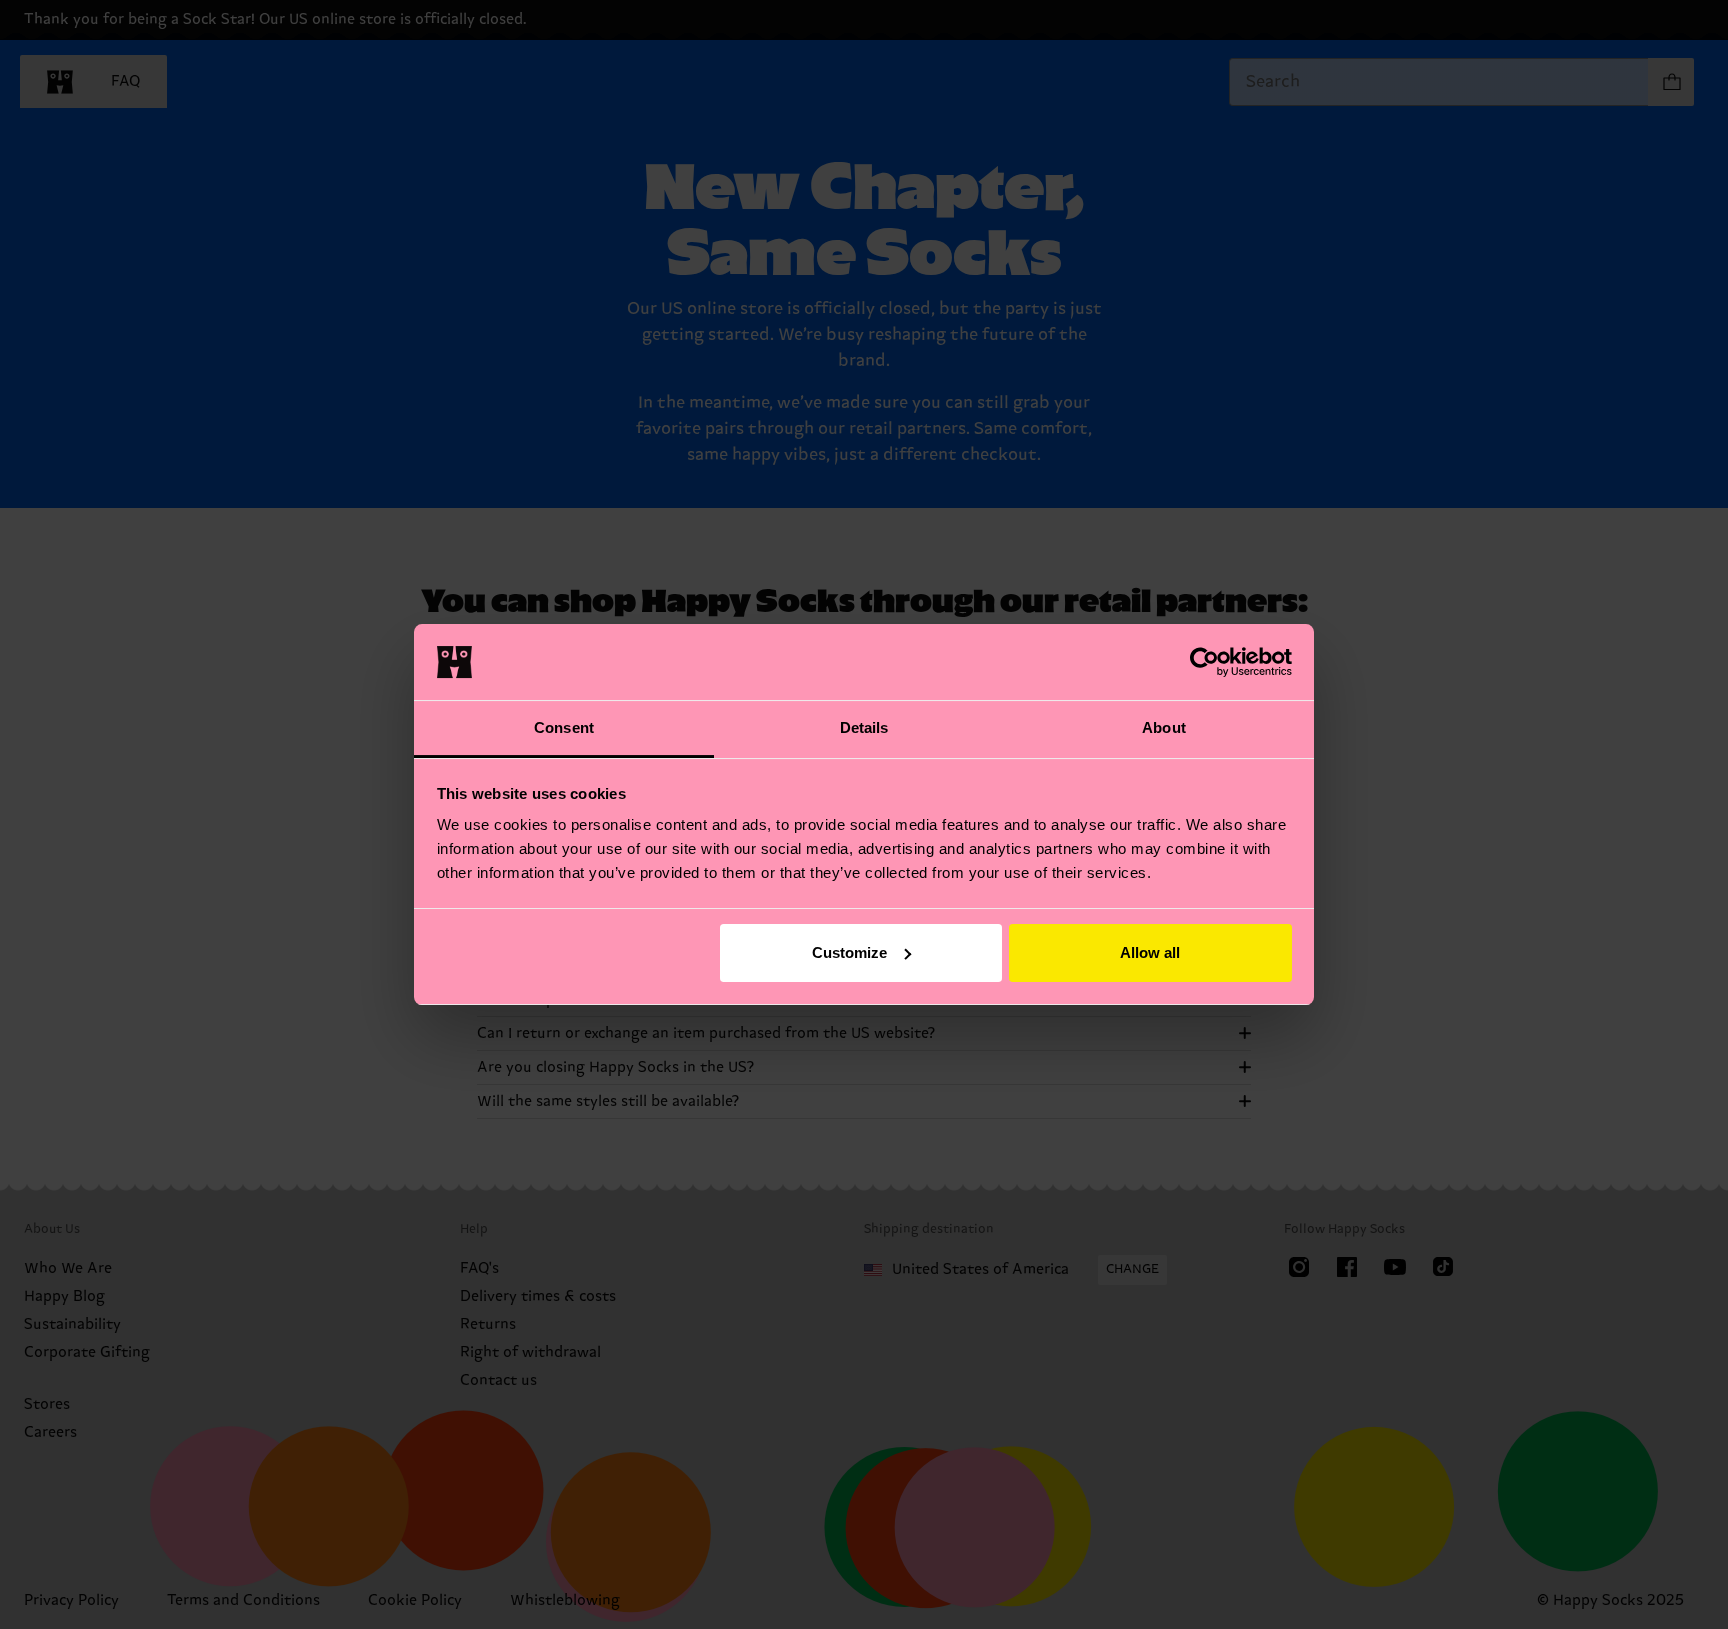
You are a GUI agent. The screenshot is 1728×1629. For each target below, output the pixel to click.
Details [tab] (864, 727)
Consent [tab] (564, 727)
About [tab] (1164, 727)
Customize (849, 952)
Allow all (1150, 952)
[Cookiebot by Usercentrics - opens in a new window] (1204, 662)
